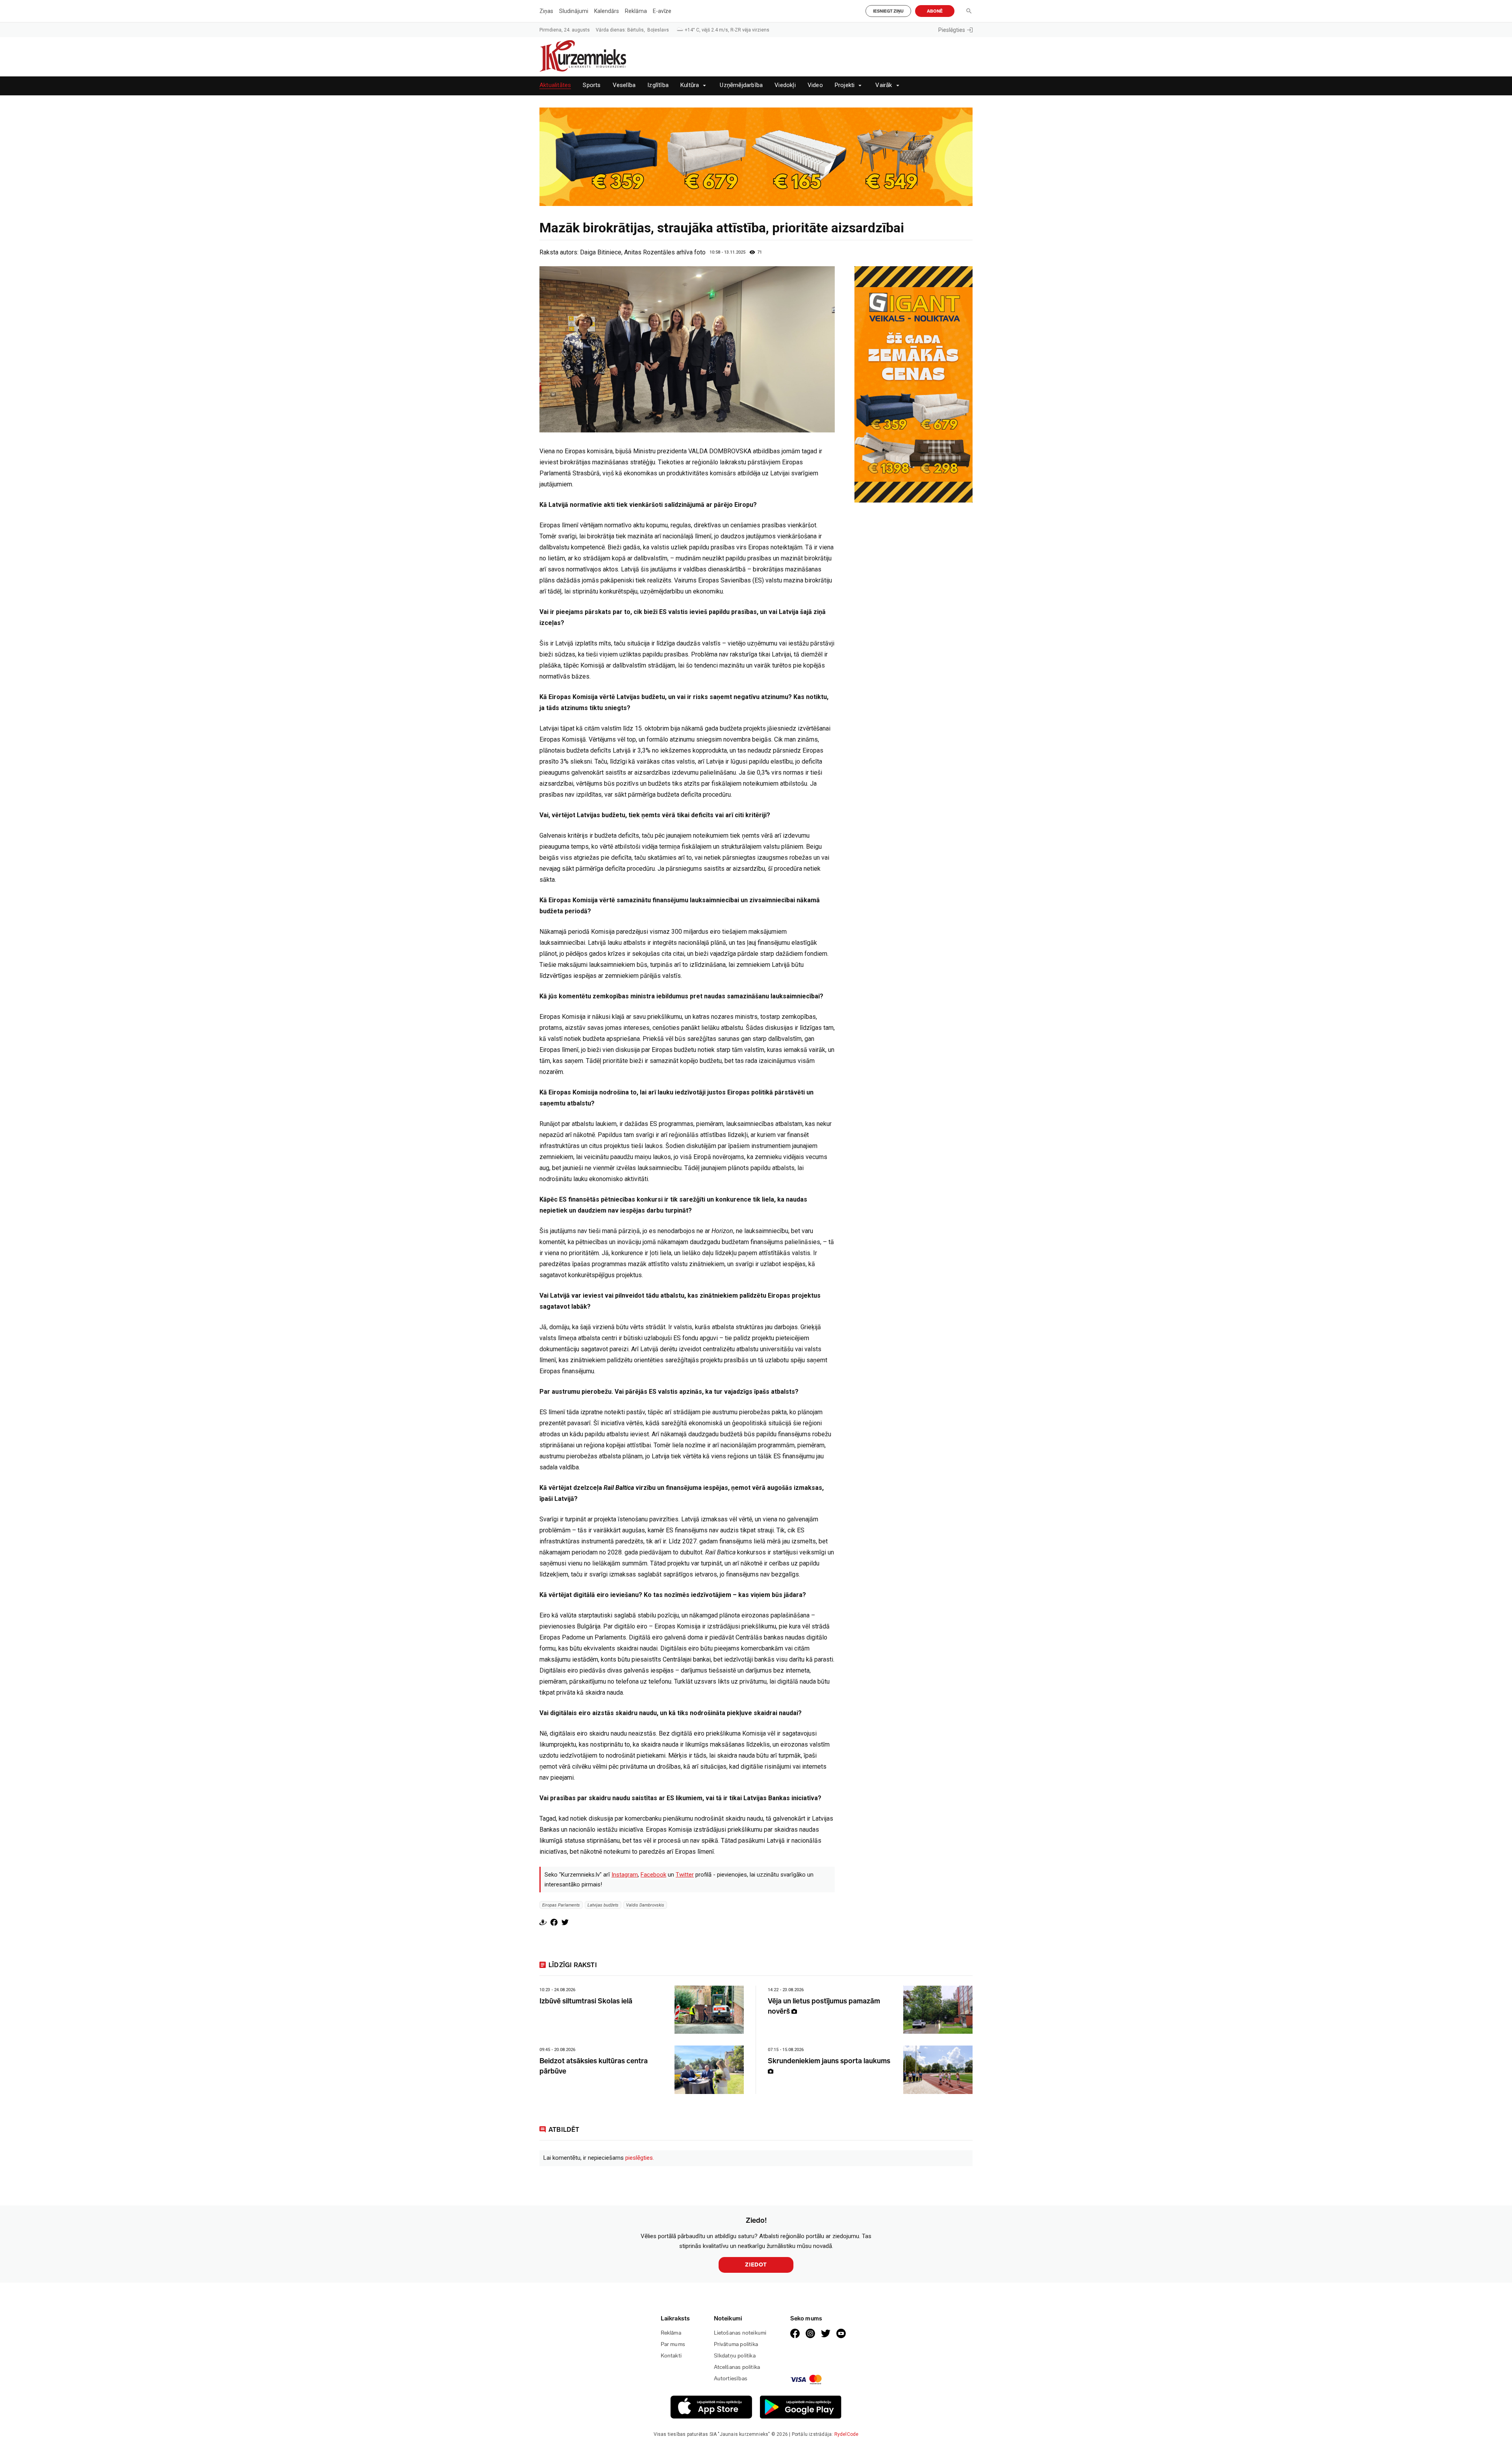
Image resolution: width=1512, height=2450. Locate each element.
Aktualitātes (555, 85)
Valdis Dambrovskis (645, 1905)
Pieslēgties (952, 30)
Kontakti (671, 2356)
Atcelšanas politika (737, 2367)
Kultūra (690, 85)
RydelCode (847, 2434)
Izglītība (658, 85)
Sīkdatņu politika (735, 2356)
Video (815, 85)
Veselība (624, 85)
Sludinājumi (574, 11)
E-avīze (662, 11)
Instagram (625, 1875)
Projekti (845, 85)
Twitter (685, 1875)
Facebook (653, 1875)
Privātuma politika (736, 2344)
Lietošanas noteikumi (740, 2333)
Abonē (935, 11)
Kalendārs (607, 11)
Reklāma (636, 11)
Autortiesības (731, 2379)
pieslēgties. (640, 2158)
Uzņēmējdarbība (741, 85)
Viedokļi (785, 85)
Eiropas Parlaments (561, 1905)
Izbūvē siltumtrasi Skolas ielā (586, 2001)
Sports (592, 85)
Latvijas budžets (603, 1905)
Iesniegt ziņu (888, 11)
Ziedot (756, 2265)
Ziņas (546, 11)
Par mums (673, 2344)
